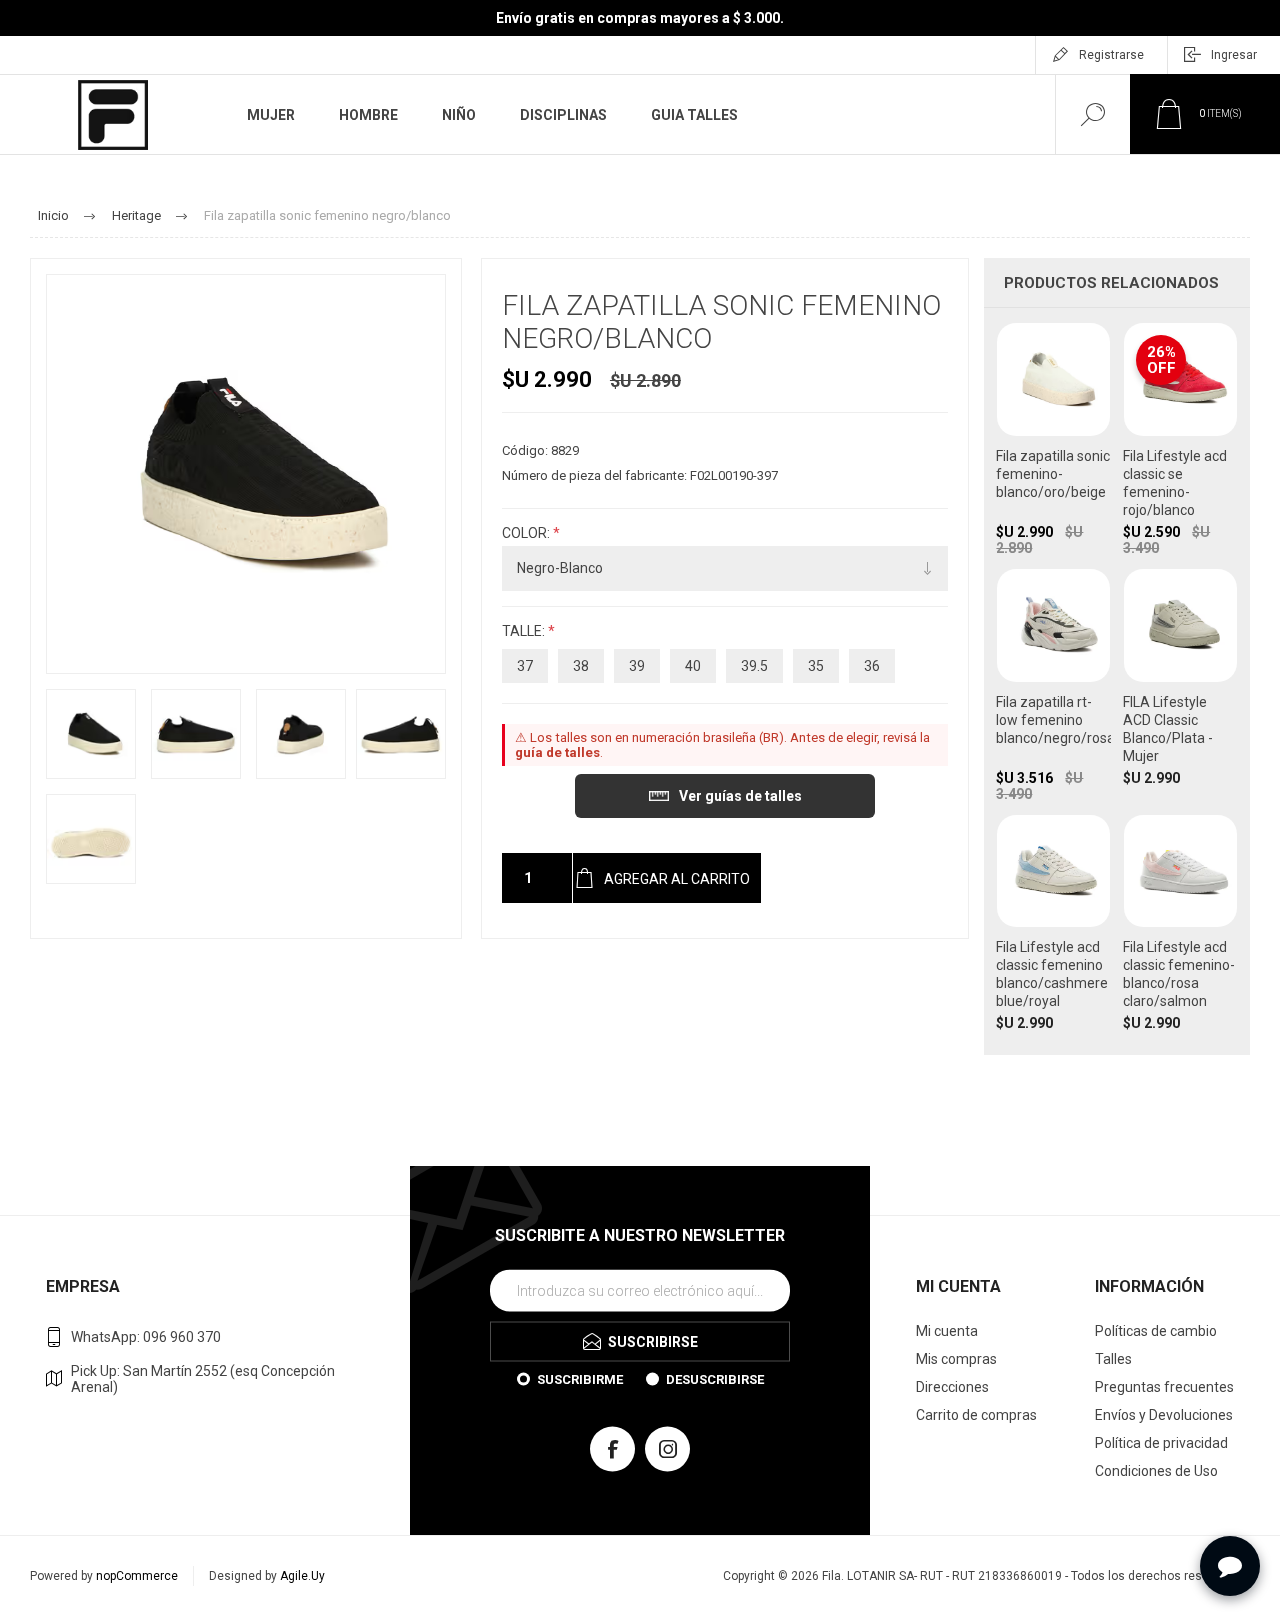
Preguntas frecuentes (1164, 1387)
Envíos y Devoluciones (1164, 1415)
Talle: (525, 631)
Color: (527, 533)
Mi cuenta (947, 1331)
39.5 (754, 666)
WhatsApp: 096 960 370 (146, 1337)
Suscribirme (580, 1378)
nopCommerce (137, 1576)
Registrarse (1111, 55)
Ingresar (1234, 55)
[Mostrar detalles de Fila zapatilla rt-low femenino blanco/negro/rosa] (1053, 685)
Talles (1113, 1359)
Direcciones (952, 1387)
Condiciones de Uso (1156, 1471)
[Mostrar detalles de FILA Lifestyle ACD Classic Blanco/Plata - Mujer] (1180, 685)
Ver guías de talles (740, 796)
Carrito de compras (976, 1415)
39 (637, 666)
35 (816, 666)
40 (693, 666)
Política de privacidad (1161, 1443)
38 (581, 666)
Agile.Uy (302, 1576)
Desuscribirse (715, 1378)
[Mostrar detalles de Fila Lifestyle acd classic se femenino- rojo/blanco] (1180, 439)
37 (525, 666)
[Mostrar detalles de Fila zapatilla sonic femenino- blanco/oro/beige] (1053, 439)
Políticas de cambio (1156, 1331)
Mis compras (956, 1359)
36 (872, 666)
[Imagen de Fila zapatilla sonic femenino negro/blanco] (91, 734)
